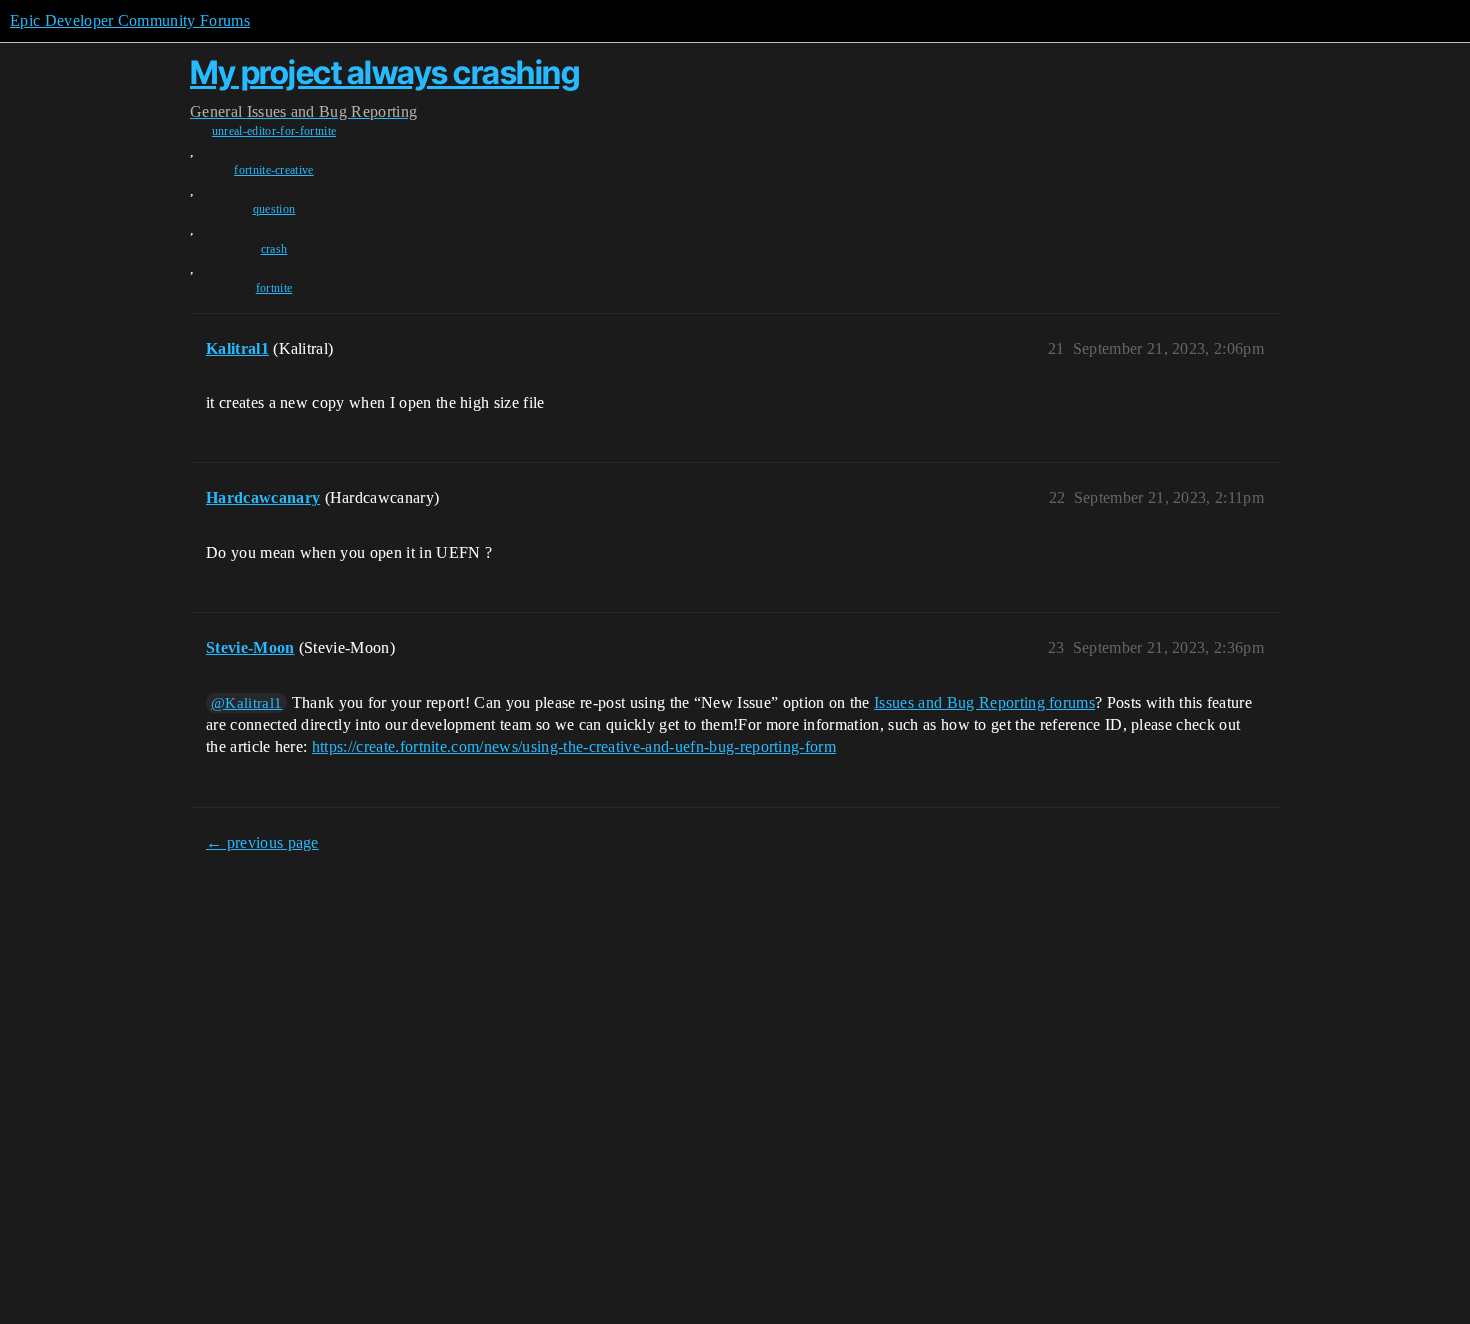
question (274, 209)
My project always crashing (384, 72)
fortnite (274, 288)
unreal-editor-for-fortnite (274, 131)
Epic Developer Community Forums (130, 20)
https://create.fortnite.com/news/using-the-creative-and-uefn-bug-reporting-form (574, 746)
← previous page (262, 842)
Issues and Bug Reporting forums (984, 702)
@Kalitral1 (246, 703)
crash (274, 249)
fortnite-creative (273, 170)
